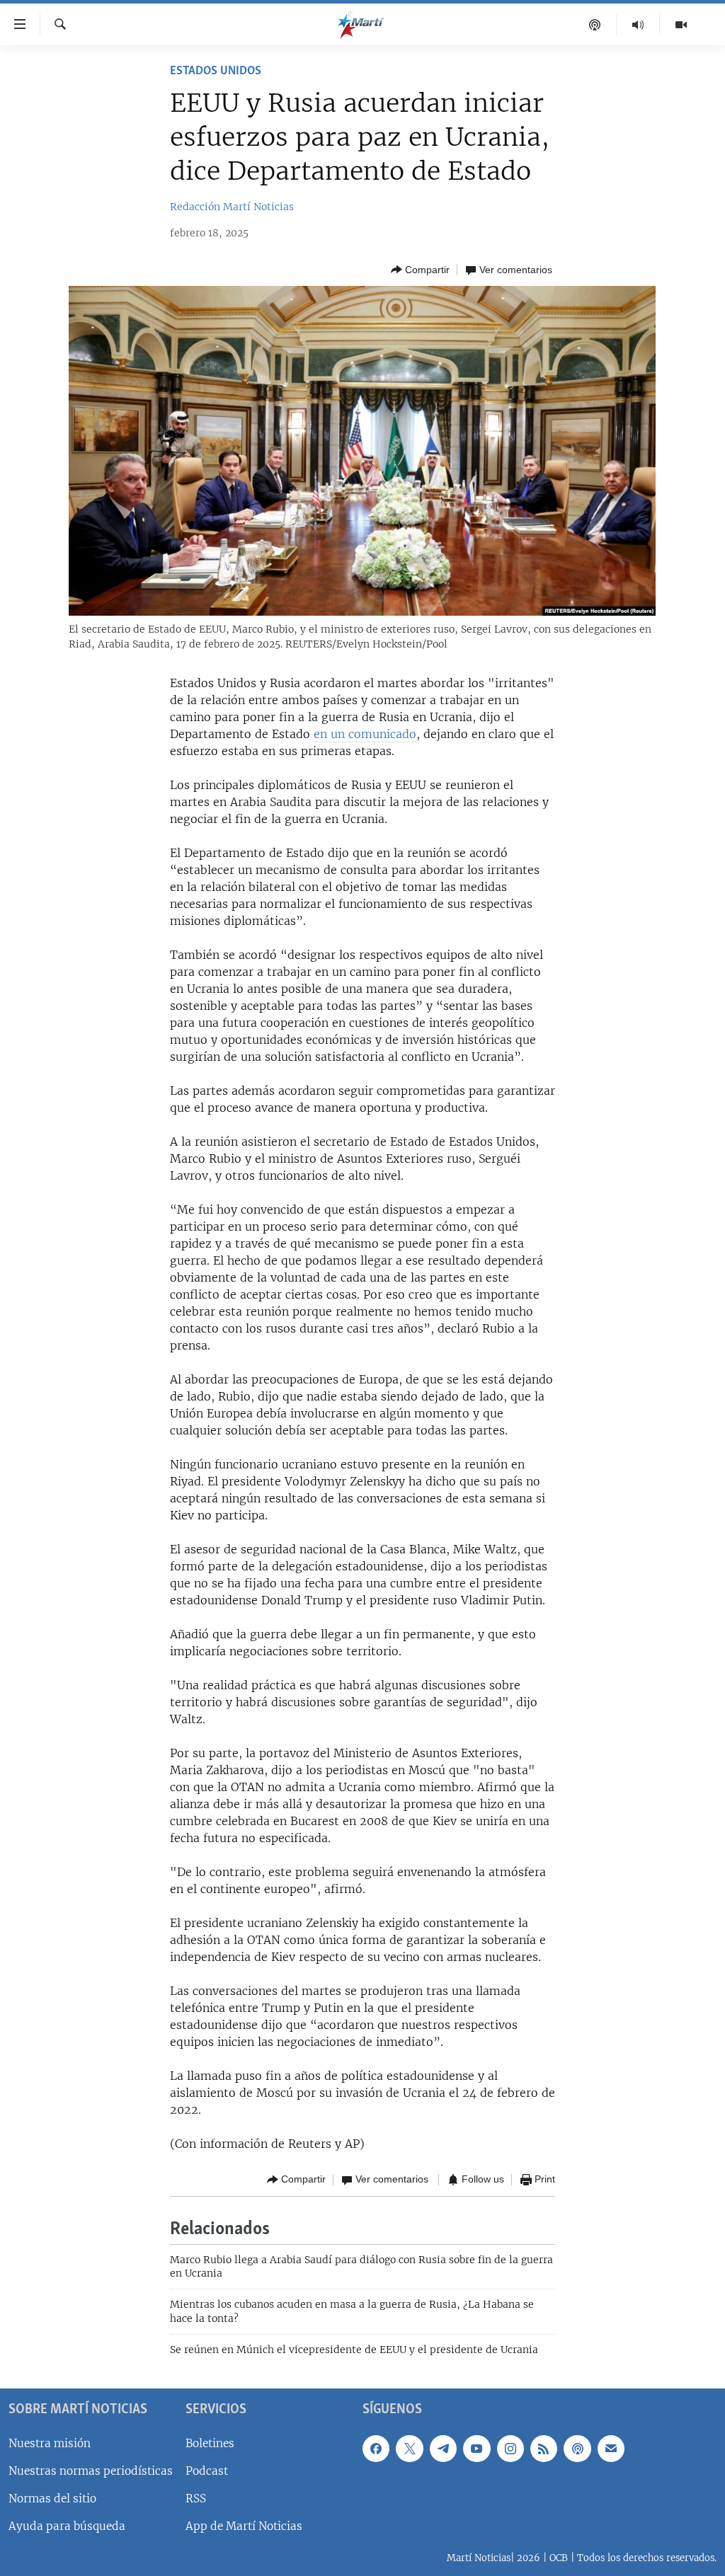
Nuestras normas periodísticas (91, 2470)
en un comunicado (365, 734)
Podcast (207, 2470)
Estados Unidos (216, 71)
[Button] (420, 270)
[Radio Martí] (638, 25)
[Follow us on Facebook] (376, 2448)
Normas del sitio (52, 2499)
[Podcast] (595, 25)
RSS (196, 2499)
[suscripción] (611, 2448)
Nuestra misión (50, 2443)
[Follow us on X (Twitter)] (409, 2448)
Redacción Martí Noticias (232, 207)
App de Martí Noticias (244, 2526)
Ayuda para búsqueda (67, 2526)
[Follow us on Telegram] (443, 2448)
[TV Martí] (681, 25)
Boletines (210, 2443)
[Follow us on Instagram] (510, 2448)
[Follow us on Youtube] (476, 2448)
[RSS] (544, 2448)
